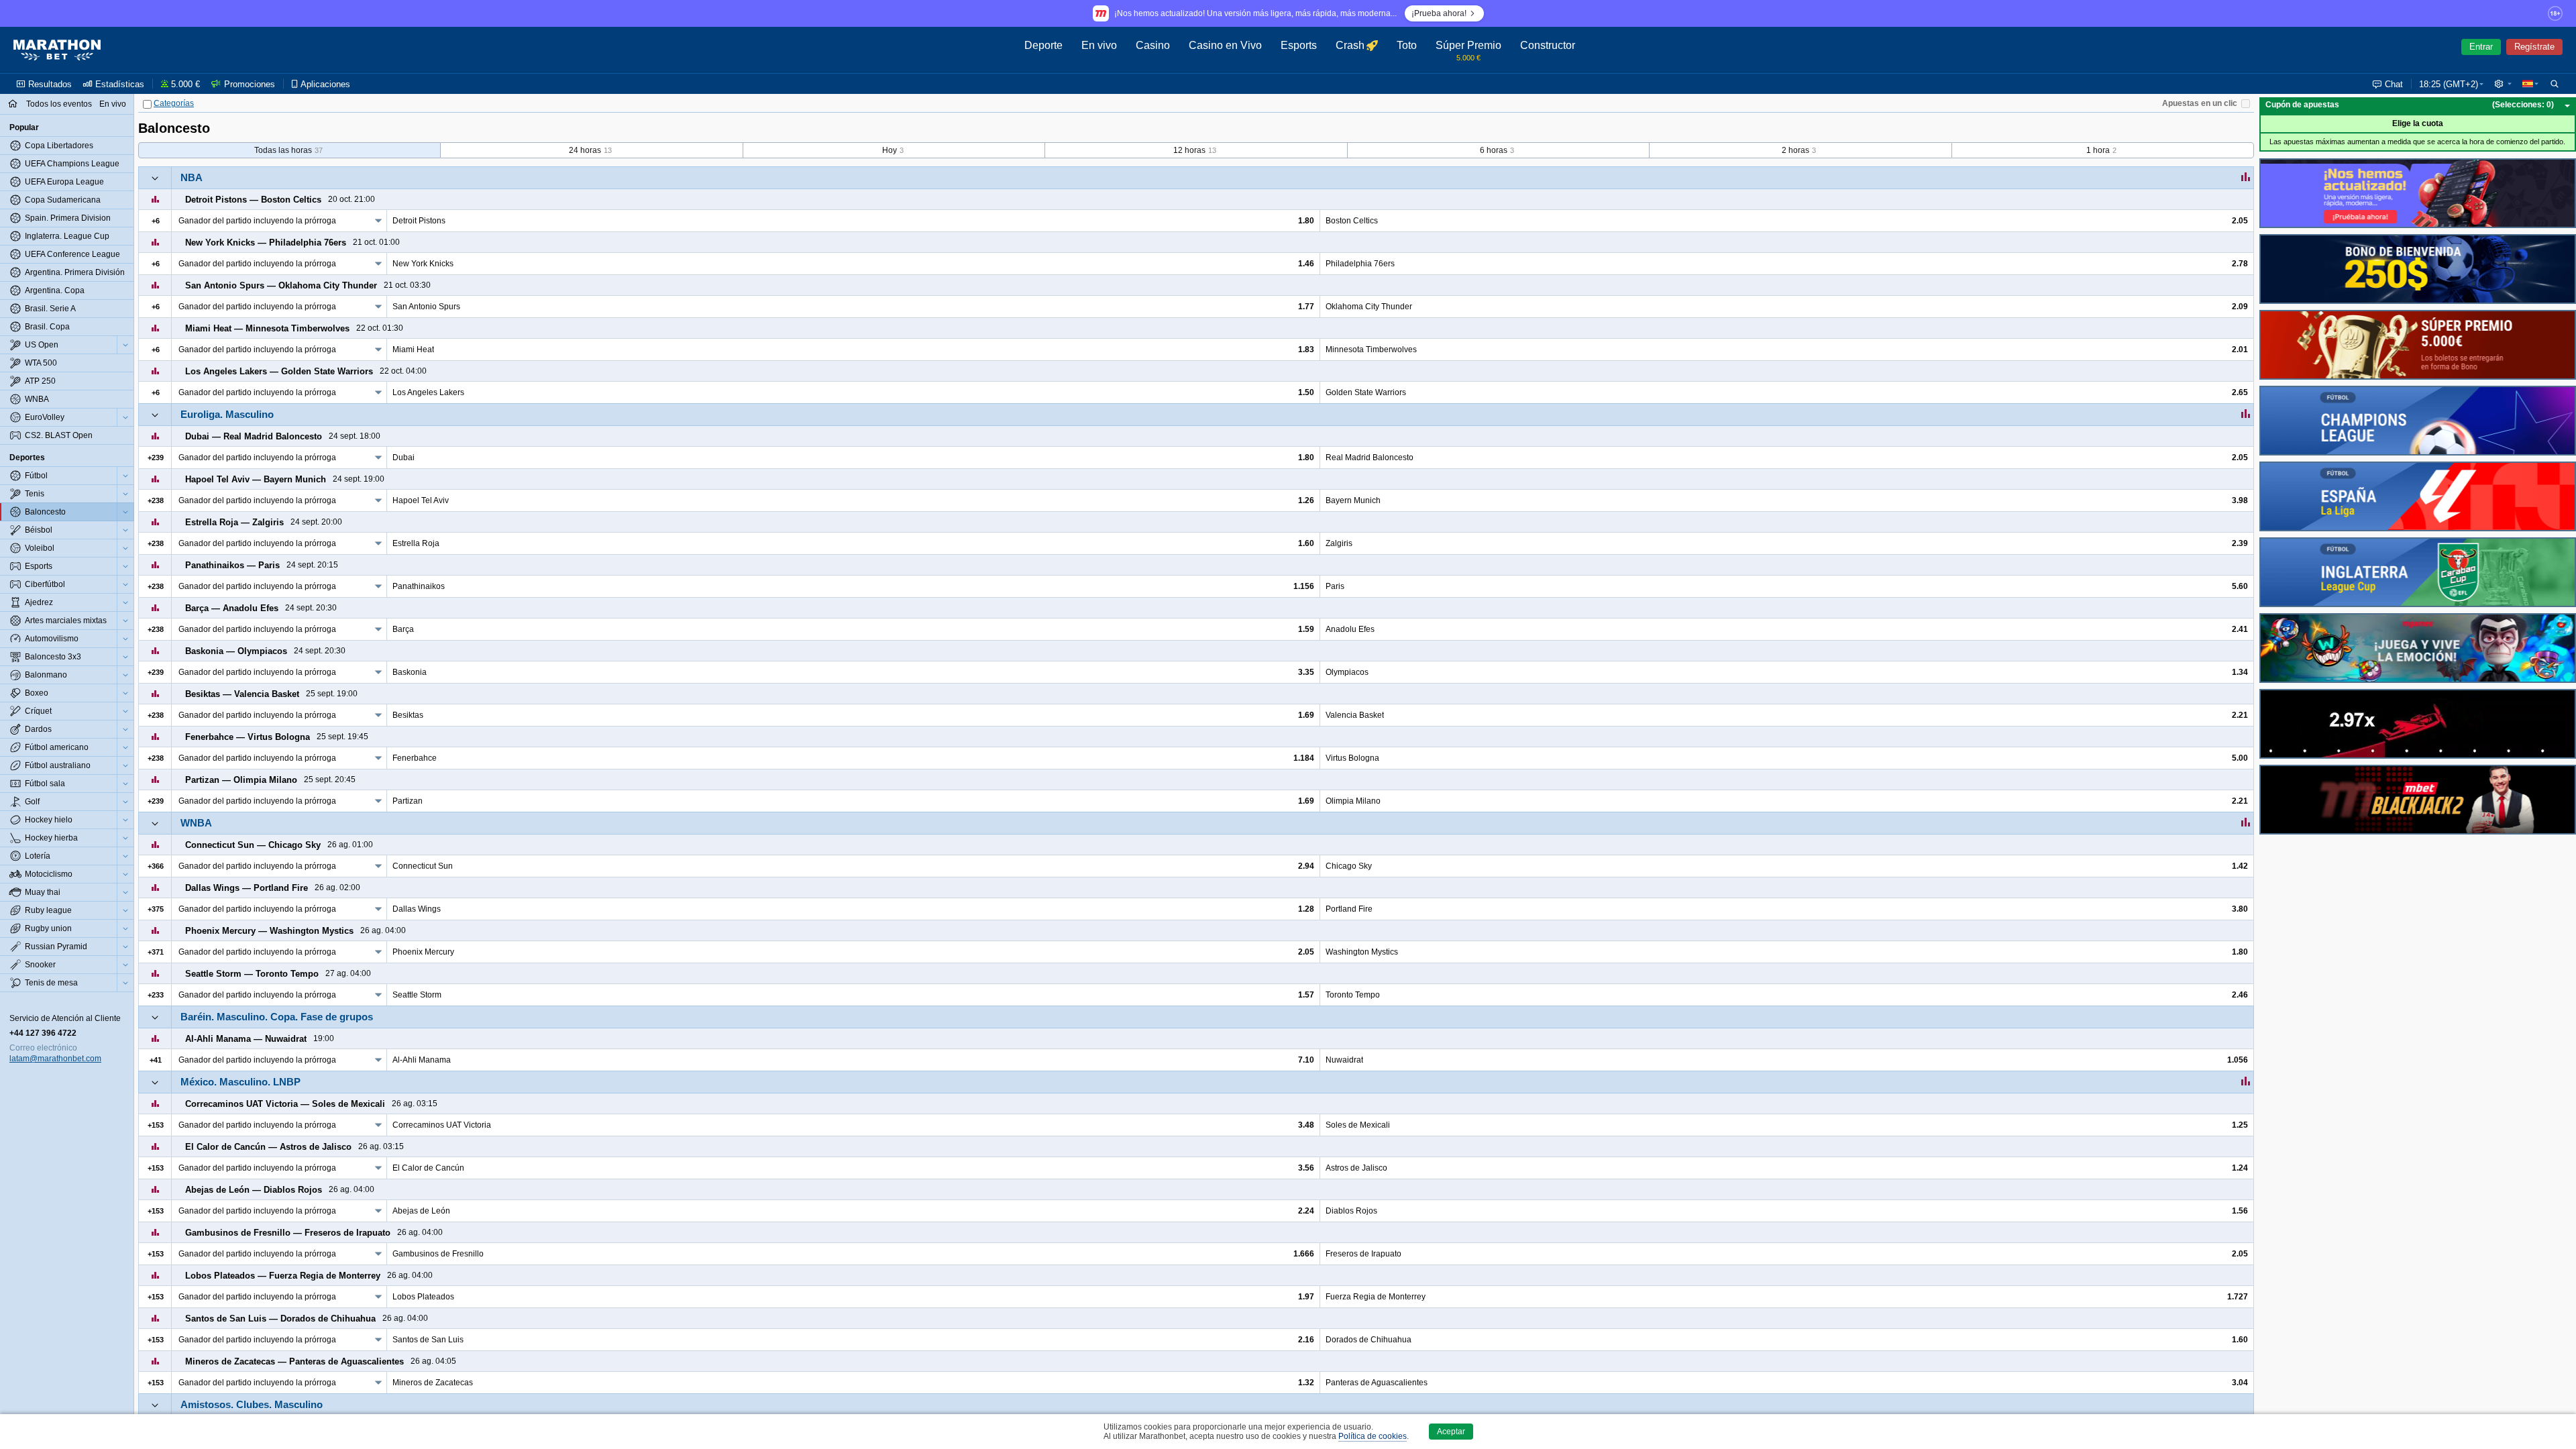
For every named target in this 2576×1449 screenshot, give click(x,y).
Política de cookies (1373, 1436)
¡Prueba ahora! (1439, 13)
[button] (2503, 84)
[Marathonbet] (57, 50)
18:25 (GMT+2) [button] (2449, 84)
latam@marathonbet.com (55, 1059)
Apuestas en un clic (2200, 103)
